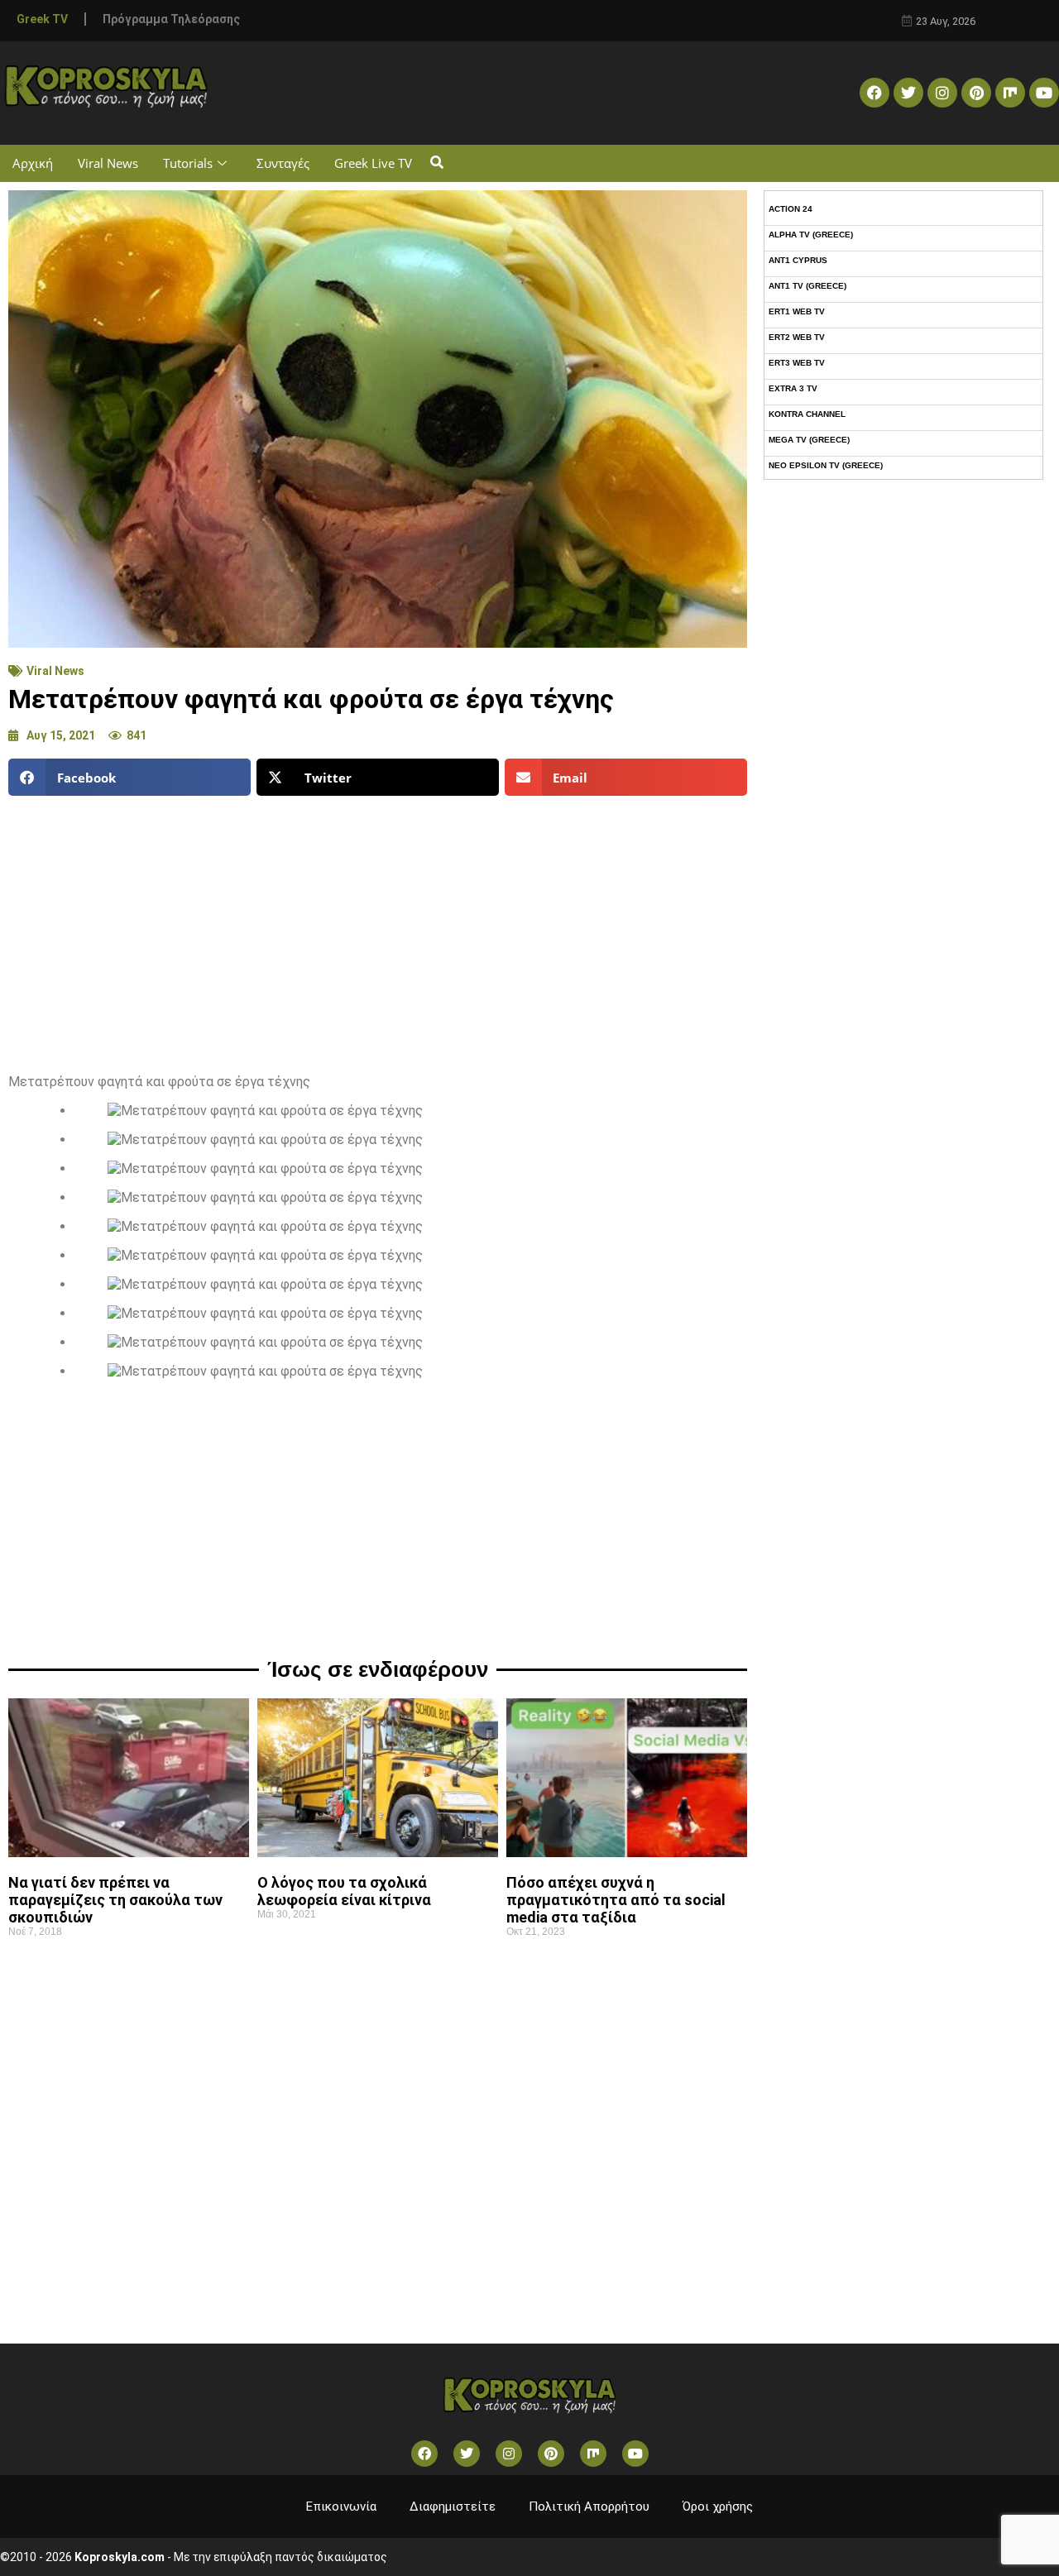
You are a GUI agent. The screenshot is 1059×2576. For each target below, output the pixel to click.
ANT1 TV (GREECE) (807, 286)
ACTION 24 (791, 209)
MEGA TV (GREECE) (809, 440)
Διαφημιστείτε (453, 2507)
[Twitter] (908, 93)
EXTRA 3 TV (793, 388)
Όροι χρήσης (718, 2507)
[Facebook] (875, 93)
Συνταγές (283, 163)
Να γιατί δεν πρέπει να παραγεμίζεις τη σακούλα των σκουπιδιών (115, 1900)
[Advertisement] (378, 928)
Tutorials (188, 163)
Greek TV (42, 19)
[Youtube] (1044, 93)
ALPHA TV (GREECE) (811, 235)
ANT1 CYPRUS (798, 260)
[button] (436, 163)
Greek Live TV (373, 163)
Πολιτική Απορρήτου (589, 2507)
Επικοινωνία (341, 2507)
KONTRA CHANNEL (807, 414)
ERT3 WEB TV (797, 363)
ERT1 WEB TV (797, 311)
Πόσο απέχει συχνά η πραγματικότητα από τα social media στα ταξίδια (616, 1900)
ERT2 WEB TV (797, 337)
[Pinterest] (976, 93)
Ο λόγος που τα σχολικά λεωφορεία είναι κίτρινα (344, 1891)
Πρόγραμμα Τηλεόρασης (171, 19)
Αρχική (33, 163)
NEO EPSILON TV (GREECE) (826, 465)
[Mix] (1010, 93)
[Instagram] (942, 93)
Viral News (108, 163)
